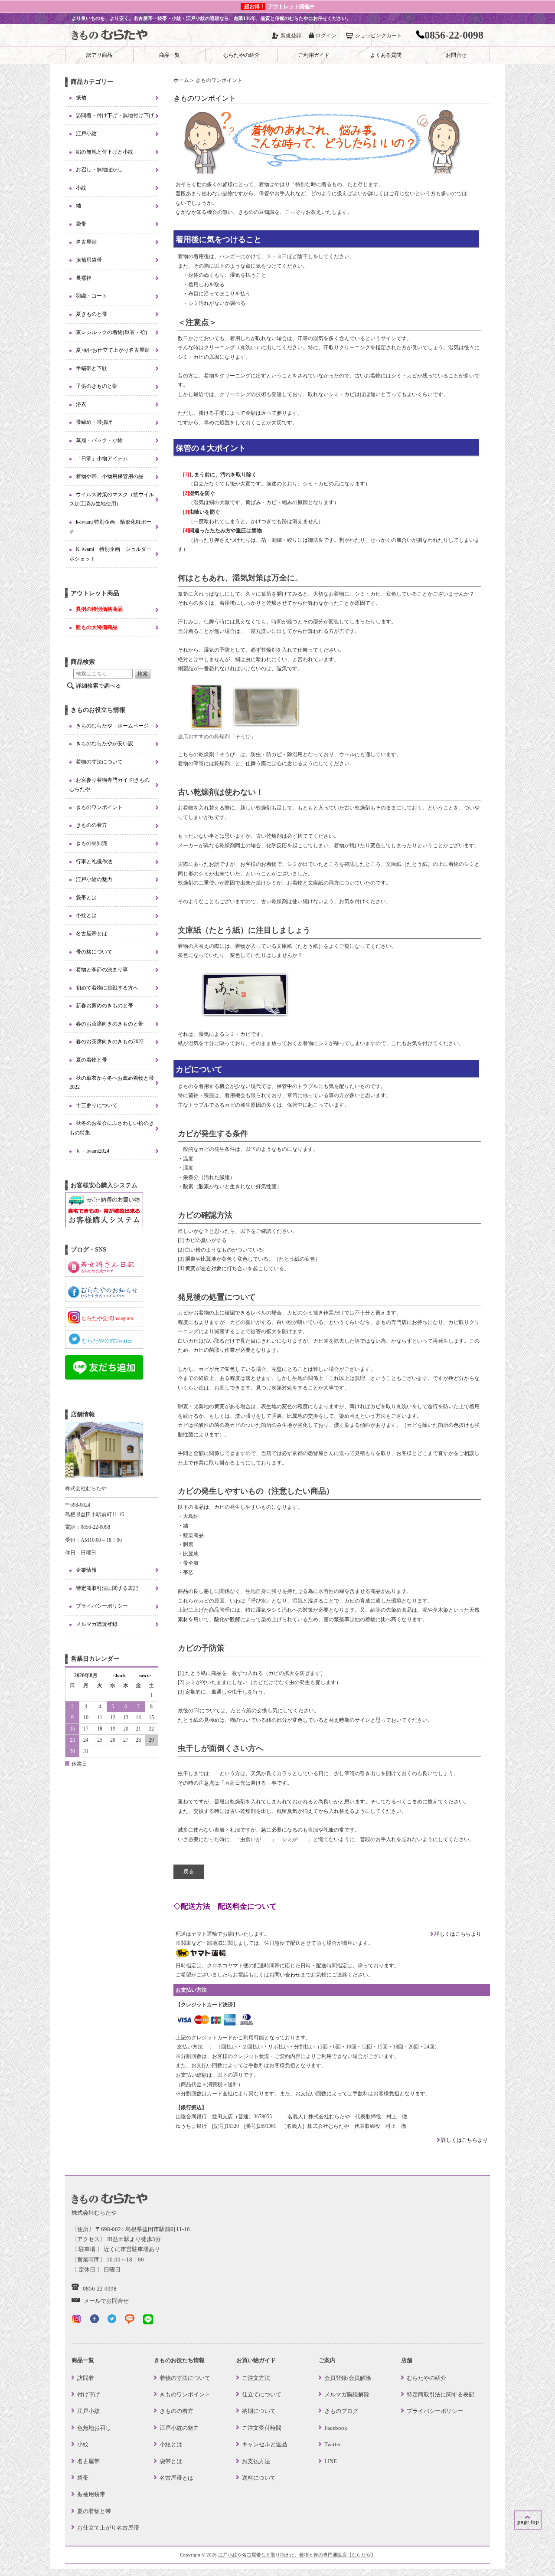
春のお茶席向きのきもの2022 (110, 1042)
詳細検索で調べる (98, 686)
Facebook (336, 2428)
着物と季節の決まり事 (102, 970)
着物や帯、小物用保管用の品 (110, 476)
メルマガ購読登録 (97, 1624)
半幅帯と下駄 (91, 368)
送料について (259, 2478)
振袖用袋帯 (89, 260)
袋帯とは (86, 898)
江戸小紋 (86, 134)
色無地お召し (94, 2428)
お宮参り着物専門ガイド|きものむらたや (109, 785)
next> (145, 1675)
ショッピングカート (379, 36)
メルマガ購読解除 (347, 2394)
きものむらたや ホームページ (112, 726)
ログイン (326, 36)
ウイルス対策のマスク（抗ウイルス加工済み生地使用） (112, 499)
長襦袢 (84, 278)
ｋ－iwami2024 (93, 1151)
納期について (259, 2411)
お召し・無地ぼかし (99, 170)
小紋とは (86, 915)
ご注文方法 (256, 2378)
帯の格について (94, 952)
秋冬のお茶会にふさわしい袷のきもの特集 (112, 1128)
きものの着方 (91, 825)
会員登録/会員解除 (348, 2378)
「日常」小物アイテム (102, 459)
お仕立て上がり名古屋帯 (108, 2528)
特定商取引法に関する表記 (107, 1588)
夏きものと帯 (91, 314)
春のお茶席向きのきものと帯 (110, 1024)
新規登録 (291, 36)
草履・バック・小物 (99, 440)
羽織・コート (91, 296)
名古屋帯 (86, 242)
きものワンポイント (99, 807)
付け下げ (88, 2394)
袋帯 (81, 224)
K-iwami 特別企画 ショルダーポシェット (110, 554)
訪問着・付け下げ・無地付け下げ (115, 115)
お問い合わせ (285, 1975)
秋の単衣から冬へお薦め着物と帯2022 (112, 1083)
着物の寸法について (99, 762)
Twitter (333, 2444)
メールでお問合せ (106, 2301)
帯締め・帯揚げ (94, 422)
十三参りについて (97, 1105)
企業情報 (86, 1570)
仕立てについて (262, 2394)
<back (119, 1675)
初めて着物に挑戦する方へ (107, 988)
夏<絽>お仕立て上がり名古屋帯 (113, 350)
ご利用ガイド (314, 55)
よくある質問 (386, 55)
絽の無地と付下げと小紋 (104, 152)
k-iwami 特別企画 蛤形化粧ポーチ (110, 527)
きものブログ (341, 2411)
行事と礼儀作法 (94, 862)
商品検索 (83, 662)
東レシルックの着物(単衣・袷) (111, 332)
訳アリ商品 (99, 55)
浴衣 (81, 404)
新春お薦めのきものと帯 (104, 1006)
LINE (331, 2461)
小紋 (81, 188)
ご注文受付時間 (262, 2428)
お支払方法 (256, 2461)
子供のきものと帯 (97, 386)
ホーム (181, 80)
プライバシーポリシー (102, 1606)
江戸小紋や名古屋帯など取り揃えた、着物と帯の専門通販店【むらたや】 (297, 2555)
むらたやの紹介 (242, 55)
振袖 (81, 98)
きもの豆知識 (91, 843)
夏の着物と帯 (91, 1060)
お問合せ (456, 55)
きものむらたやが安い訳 (104, 744)
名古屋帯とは (91, 934)
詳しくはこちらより (457, 1934)
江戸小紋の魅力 (94, 879)
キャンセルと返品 (264, 2444)
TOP (528, 2520)
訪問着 (86, 2378)
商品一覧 (170, 55)
